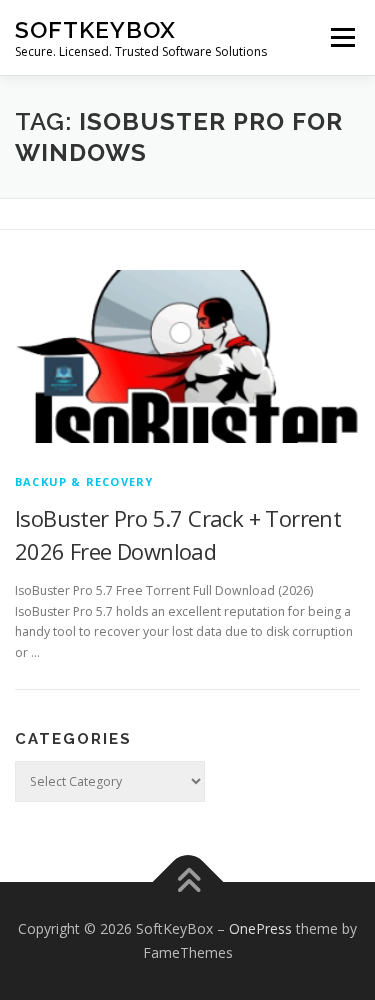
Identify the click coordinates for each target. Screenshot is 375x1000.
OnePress (260, 928)
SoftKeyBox (95, 29)
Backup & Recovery (84, 481)
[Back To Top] (187, 882)
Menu (341, 37)
